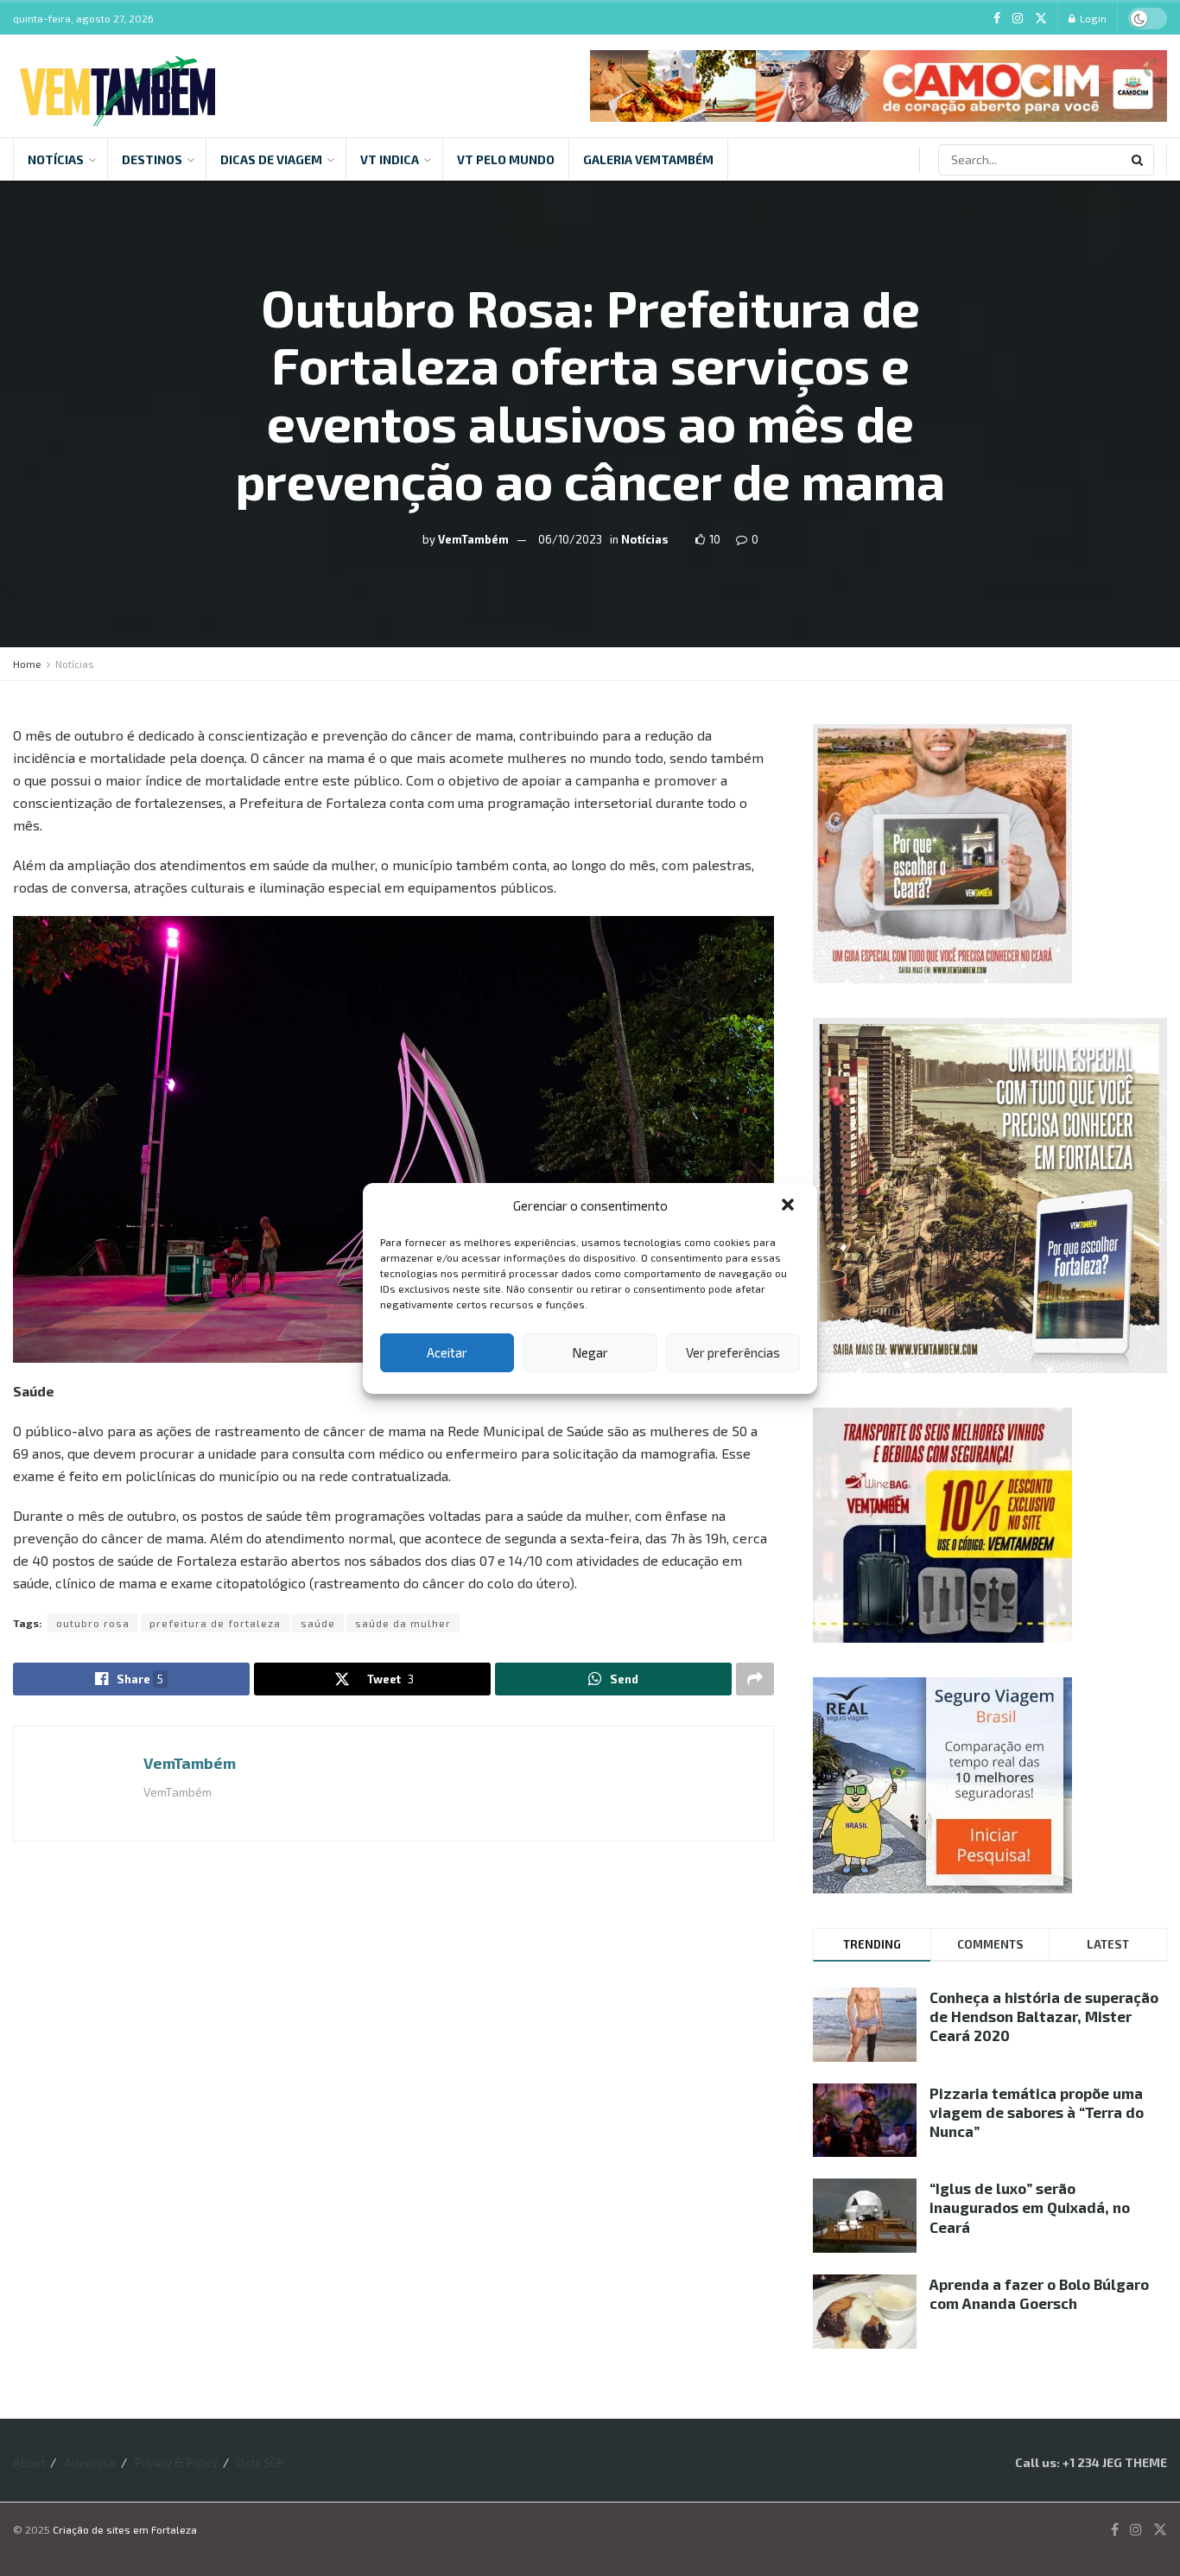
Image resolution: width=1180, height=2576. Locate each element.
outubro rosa (93, 1623)
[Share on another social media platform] (755, 1679)
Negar (590, 1352)
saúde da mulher (403, 1623)
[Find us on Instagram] (1018, 19)
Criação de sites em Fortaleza (125, 2529)
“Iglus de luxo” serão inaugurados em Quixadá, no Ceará (1030, 2207)
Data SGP (260, 2463)
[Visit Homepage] (117, 86)
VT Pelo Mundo (506, 159)
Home (27, 664)
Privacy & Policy (176, 2463)
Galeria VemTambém (648, 159)
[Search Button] (1139, 160)
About (29, 2463)
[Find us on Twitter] (1041, 19)
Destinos (152, 159)
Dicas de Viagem (271, 159)
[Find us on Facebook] (997, 19)
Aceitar (447, 1352)
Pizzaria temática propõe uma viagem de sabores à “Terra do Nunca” (1037, 2112)
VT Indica (390, 159)
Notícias (56, 159)
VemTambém (473, 539)
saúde (318, 1623)
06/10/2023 (570, 539)
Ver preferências (733, 1352)
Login (1092, 18)
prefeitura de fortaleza (215, 1623)
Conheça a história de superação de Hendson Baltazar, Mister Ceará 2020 (1044, 2016)
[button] (790, 1206)
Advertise (90, 2463)
